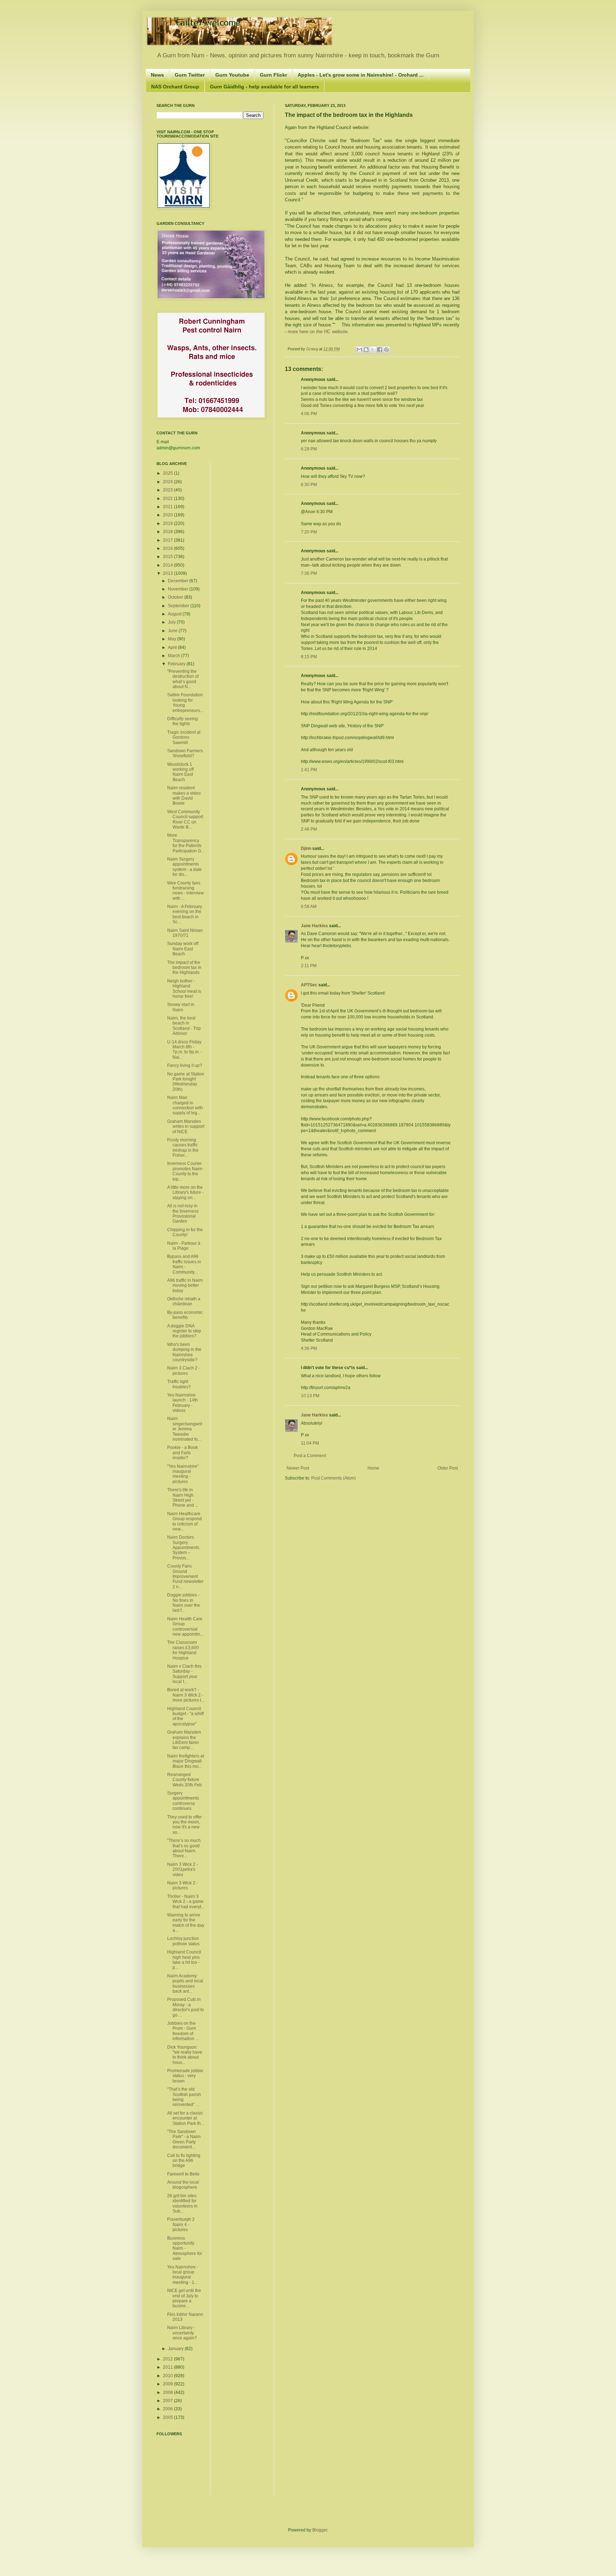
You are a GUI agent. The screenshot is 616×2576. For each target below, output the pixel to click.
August (175, 614)
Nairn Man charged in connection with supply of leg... (185, 1105)
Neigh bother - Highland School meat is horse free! (184, 989)
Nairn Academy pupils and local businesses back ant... (185, 1984)
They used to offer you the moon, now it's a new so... (184, 1825)
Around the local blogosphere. (183, 2185)
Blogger (320, 2530)
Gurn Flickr (273, 75)
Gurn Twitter (190, 75)
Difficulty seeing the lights (183, 721)
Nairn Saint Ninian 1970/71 (185, 933)
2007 (168, 2401)
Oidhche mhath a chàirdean (184, 1301)
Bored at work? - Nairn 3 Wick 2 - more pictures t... (186, 1695)
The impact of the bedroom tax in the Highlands (184, 968)
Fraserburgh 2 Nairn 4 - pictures (181, 2224)
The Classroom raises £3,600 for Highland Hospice (183, 1650)
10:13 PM (310, 1396)
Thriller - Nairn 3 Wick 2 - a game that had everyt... (186, 1902)
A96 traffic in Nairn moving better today (185, 1286)
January (176, 2349)
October (176, 597)
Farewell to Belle (183, 2174)
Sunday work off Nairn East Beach (183, 949)
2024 (168, 482)
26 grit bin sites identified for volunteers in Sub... (182, 2203)
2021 (168, 507)
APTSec (309, 985)
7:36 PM (309, 573)
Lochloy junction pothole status (183, 1941)
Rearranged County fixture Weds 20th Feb (184, 1780)
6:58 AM (309, 907)
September (179, 606)
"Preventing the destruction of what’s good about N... (183, 679)
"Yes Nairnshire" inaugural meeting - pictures (183, 1474)
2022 (168, 499)
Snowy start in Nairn (181, 1007)
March (174, 656)
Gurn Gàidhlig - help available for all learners (265, 87)
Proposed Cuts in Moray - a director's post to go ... (186, 2007)
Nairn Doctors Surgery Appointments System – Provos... (183, 1548)
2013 (168, 573)
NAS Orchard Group (175, 87)
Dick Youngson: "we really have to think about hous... (185, 2055)
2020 (168, 515)
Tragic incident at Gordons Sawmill (184, 737)
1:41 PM (309, 770)
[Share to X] (373, 350)
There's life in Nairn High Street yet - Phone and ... (183, 1498)
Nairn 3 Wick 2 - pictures (183, 1885)
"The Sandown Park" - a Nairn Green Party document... (184, 2139)
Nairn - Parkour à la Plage (184, 1246)
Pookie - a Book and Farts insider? (183, 1453)
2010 (168, 2376)
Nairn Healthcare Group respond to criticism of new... (184, 1521)
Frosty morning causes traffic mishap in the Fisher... (183, 1148)
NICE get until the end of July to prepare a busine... (184, 2298)
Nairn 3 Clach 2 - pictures (184, 1370)
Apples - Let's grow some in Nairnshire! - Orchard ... (361, 75)
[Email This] (359, 350)
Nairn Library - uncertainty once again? (182, 2333)
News (157, 75)
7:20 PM (309, 532)
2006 (168, 2409)
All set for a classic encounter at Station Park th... (186, 2118)
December (179, 581)
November (179, 589)
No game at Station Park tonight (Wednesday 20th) (186, 1082)
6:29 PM (309, 449)
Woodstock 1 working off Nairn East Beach (180, 772)
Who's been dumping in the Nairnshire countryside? (184, 1352)
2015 (168, 557)
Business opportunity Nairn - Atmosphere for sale (185, 2249)
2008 (168, 2392)
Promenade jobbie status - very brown (185, 2076)
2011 (168, 2367)
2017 (168, 540)
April (173, 647)
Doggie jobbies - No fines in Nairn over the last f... (184, 1603)
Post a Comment (310, 1456)
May (173, 639)
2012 (168, 2359)
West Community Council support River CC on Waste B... (185, 819)
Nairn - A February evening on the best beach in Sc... (185, 914)
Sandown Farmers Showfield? (185, 753)
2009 (168, 2384)
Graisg (313, 349)
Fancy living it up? (185, 1065)
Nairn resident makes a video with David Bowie (184, 796)
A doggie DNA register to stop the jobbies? (184, 1331)
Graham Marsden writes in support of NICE (186, 1127)
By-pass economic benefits (185, 1315)
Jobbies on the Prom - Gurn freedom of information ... (183, 2031)
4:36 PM (309, 1348)
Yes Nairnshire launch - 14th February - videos (183, 1403)
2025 (168, 473)
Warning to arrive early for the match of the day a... (186, 1923)
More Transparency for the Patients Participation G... (186, 843)
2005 (168, 2417)
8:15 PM (309, 657)
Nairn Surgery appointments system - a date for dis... (184, 867)
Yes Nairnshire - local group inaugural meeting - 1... (183, 2275)
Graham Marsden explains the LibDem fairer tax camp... (184, 1740)
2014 (168, 565)
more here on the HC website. (319, 332)
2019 (168, 523)
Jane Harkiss (314, 926)
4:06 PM (309, 414)
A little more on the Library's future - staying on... (185, 1193)
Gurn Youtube (232, 75)
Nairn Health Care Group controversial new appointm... (185, 1627)
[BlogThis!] (366, 350)
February (177, 664)
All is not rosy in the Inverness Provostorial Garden (183, 1214)
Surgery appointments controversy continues (183, 1801)
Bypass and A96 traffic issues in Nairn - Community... (184, 1264)
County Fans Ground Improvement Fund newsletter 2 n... (185, 1576)
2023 (168, 490)
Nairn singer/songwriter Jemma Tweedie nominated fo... (185, 1429)
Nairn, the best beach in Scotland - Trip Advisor (184, 1026)
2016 (168, 548)
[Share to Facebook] (380, 350)
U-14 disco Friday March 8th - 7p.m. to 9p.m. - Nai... (185, 1050)
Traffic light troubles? (179, 1384)
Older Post (448, 1468)
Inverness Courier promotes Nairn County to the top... (185, 1171)
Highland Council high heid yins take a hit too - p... (184, 1960)
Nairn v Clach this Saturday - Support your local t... (184, 1674)
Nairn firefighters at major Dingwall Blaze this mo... (186, 1761)
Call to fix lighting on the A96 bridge (184, 2161)
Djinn (306, 848)
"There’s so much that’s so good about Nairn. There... (184, 1848)
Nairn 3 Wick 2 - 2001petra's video (183, 1870)
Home (373, 1468)
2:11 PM (309, 966)
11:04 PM (310, 1443)
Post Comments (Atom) (333, 1478)
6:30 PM (309, 485)
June (173, 631)
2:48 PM (309, 829)
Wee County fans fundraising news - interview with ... (186, 891)
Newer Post (298, 1468)
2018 (168, 532)
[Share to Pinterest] (386, 350)
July (172, 622)
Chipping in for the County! (185, 1232)
